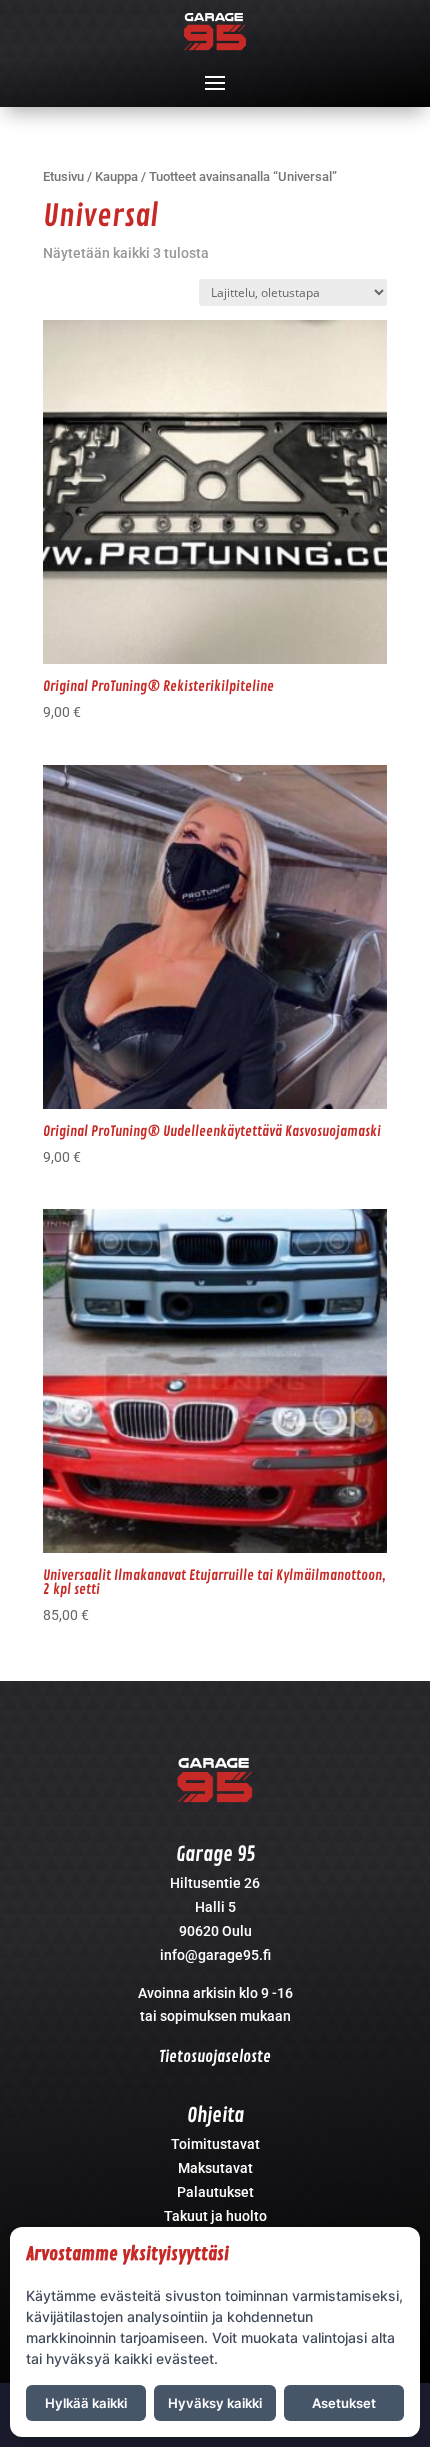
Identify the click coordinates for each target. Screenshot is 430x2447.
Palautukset (215, 2192)
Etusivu (63, 176)
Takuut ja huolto (215, 2216)
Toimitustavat (215, 2144)
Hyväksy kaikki (215, 2403)
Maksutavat (215, 2168)
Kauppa (116, 176)
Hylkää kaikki (86, 2403)
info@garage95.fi (215, 1955)
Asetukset (344, 2403)
